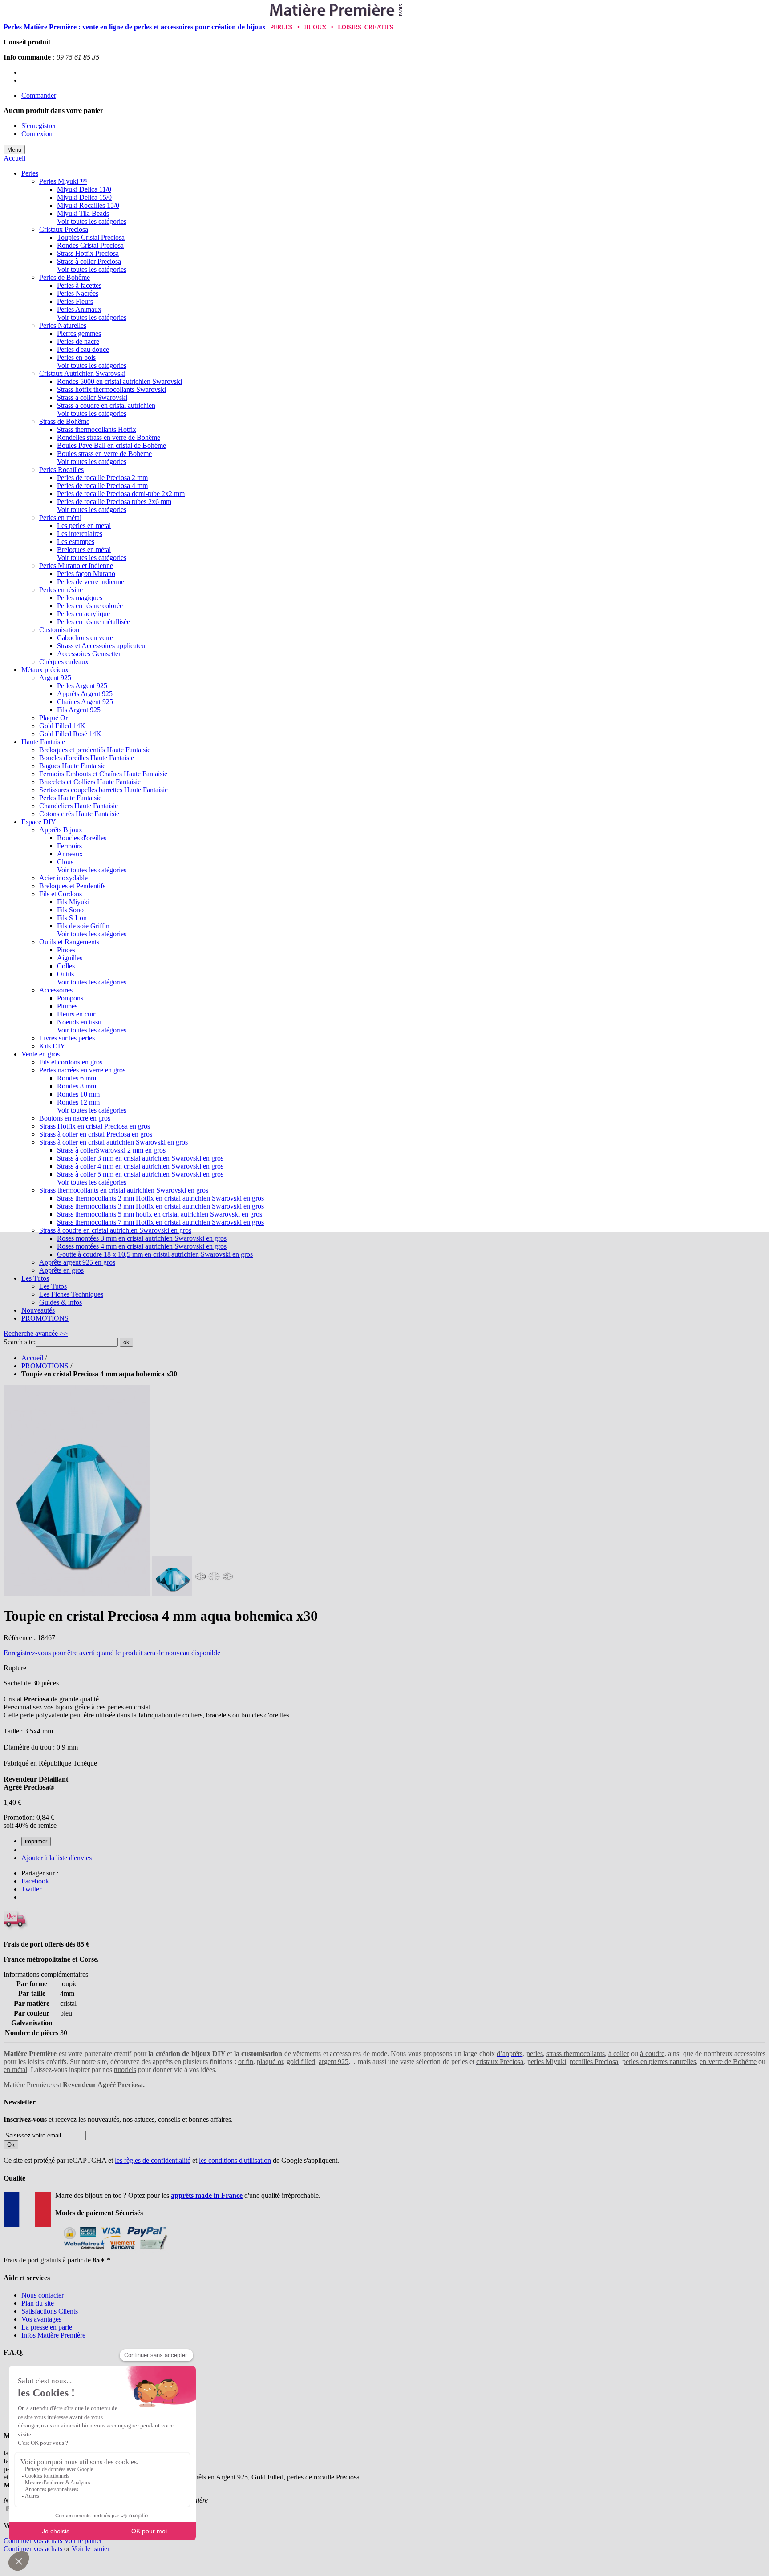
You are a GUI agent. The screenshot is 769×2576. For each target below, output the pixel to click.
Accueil (14, 158)
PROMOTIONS (45, 1366)
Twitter (31, 1889)
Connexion (37, 134)
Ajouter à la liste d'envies (57, 1858)
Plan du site (38, 2303)
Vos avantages (41, 2319)
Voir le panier (83, 2541)
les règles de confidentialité (153, 2160)
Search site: (20, 1342)
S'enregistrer (39, 126)
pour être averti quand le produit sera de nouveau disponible (112, 1653)
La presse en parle (47, 2327)
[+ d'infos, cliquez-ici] (114, 2252)
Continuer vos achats (33, 2541)
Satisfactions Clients (50, 2311)
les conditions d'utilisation (235, 2160)
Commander (39, 95)
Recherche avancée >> (36, 1333)
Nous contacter (42, 2295)
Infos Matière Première (53, 2335)
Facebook (35, 1881)
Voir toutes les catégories (92, 221)
